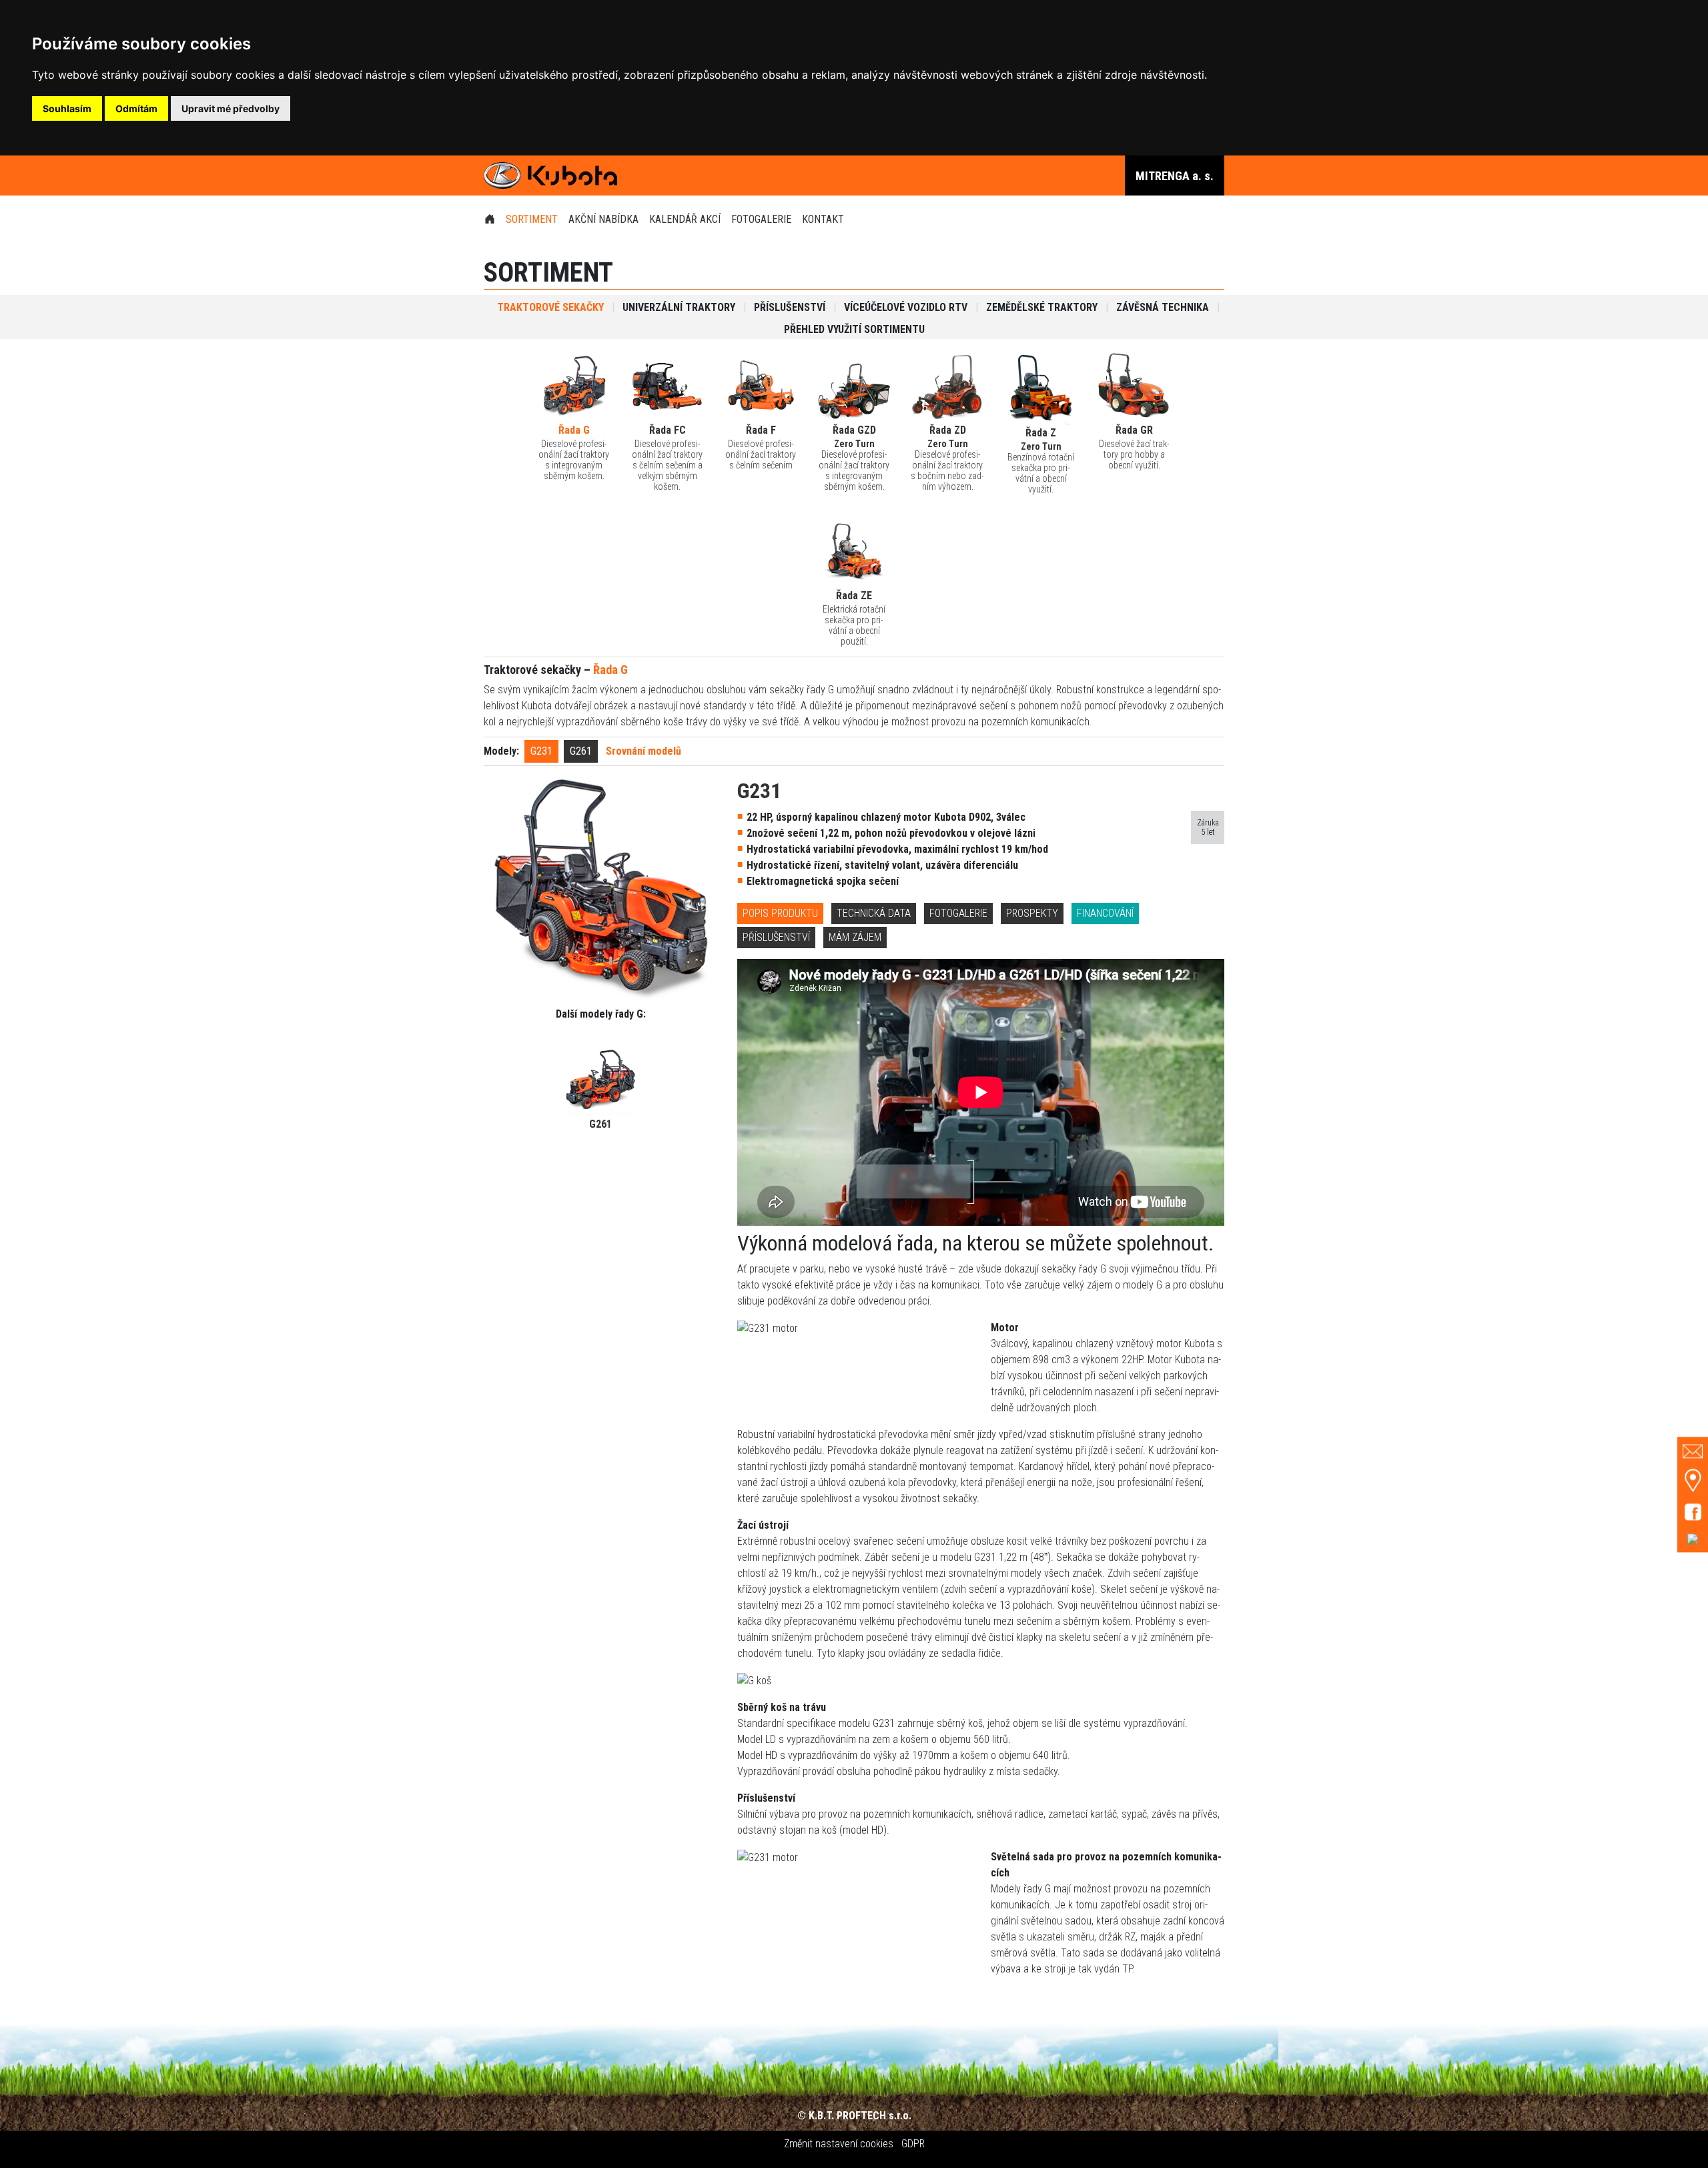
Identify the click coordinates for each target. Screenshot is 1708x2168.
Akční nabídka (603, 219)
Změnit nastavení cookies (839, 2144)
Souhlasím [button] (67, 108)
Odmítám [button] (136, 108)
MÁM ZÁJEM (855, 937)
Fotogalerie (761, 219)
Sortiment (532, 219)
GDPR (913, 2144)
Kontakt (823, 219)
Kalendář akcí (685, 219)
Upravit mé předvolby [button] (231, 108)
